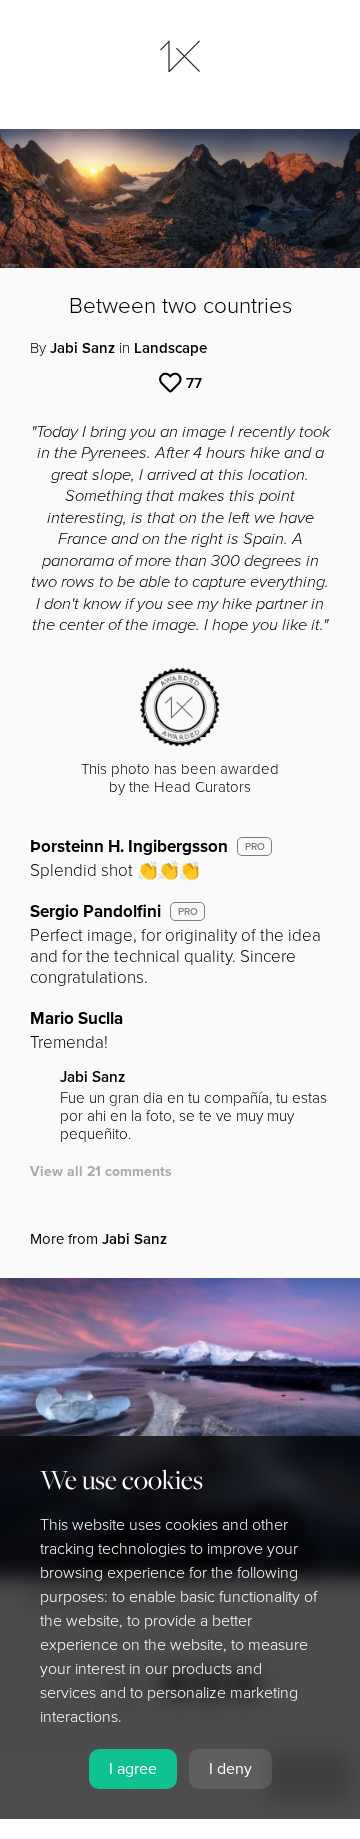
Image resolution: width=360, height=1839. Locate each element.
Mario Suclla (76, 1018)
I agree (133, 1769)
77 (194, 383)
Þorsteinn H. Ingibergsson (129, 846)
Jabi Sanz (82, 348)
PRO (255, 847)
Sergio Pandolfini (95, 911)
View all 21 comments (101, 1171)
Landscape (170, 348)
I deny (230, 1769)
